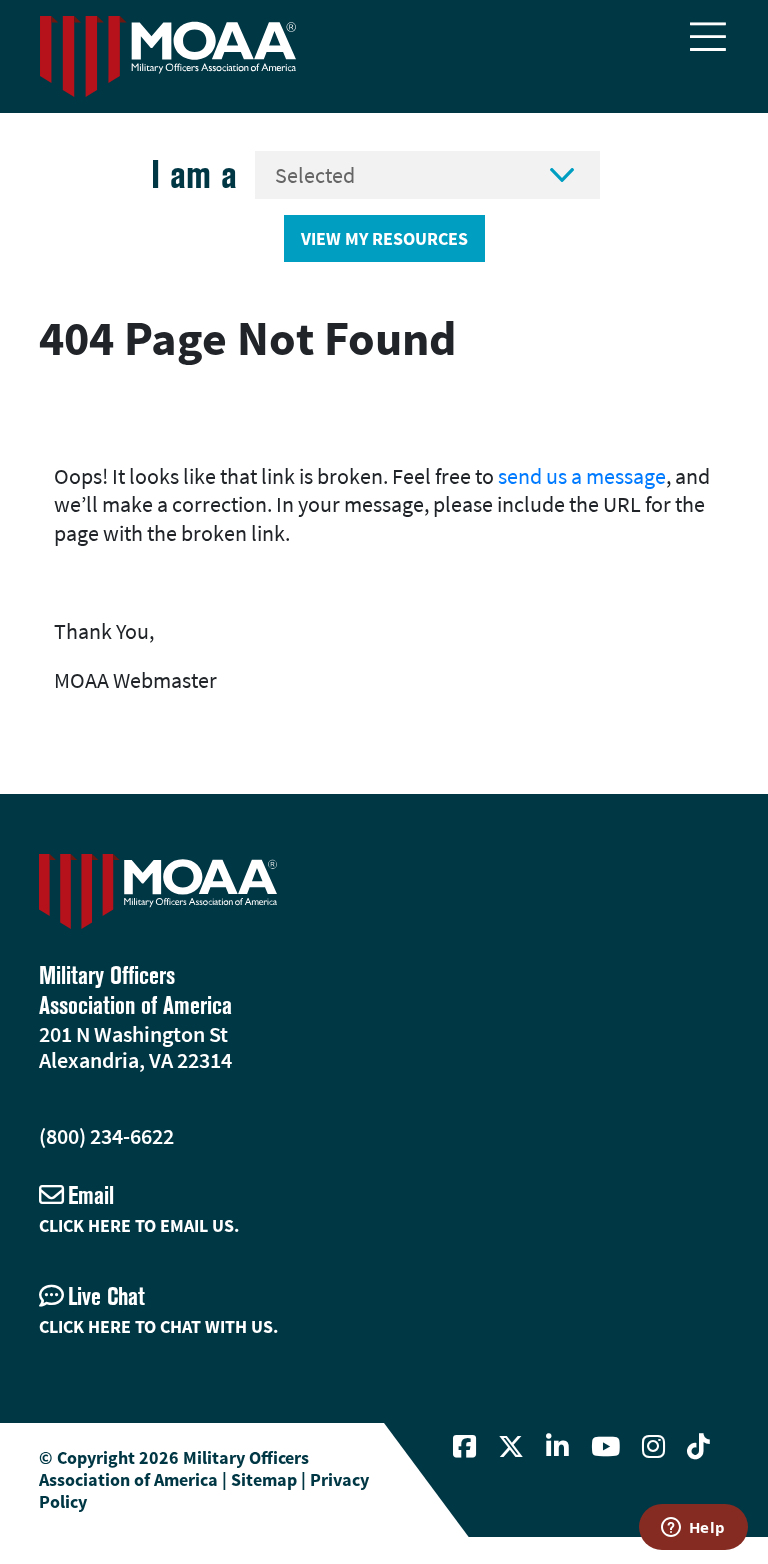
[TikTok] (698, 1447)
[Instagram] (653, 1447)
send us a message (582, 476)
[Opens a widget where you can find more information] (693, 1529)
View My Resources (384, 238)
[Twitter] (511, 1447)
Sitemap (264, 1479)
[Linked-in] (557, 1447)
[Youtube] (605, 1447)
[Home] (168, 56)
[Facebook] (464, 1447)
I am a (194, 174)
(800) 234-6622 (106, 1136)
